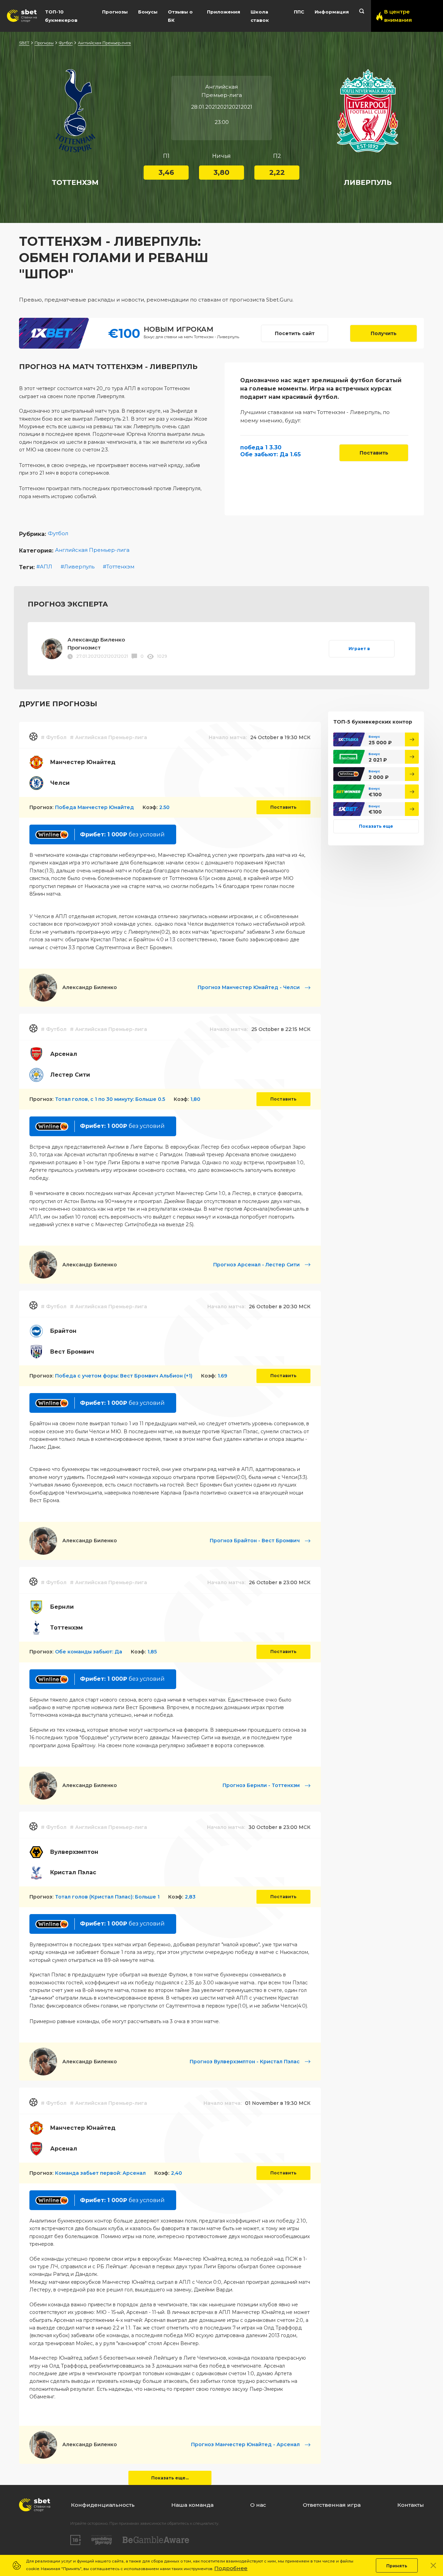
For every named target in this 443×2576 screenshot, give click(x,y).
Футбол (66, 43)
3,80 (221, 172)
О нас (258, 2505)
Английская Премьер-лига (104, 43)
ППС (299, 12)
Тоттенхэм (120, 567)
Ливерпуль (79, 567)
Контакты (411, 2505)
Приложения (224, 12)
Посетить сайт (295, 333)
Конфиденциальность (103, 2505)
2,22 (277, 172)
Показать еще (376, 826)
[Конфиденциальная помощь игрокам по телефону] (156, 2540)
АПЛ (46, 567)
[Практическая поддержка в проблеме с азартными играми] (102, 2540)
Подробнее (231, 2568)
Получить (384, 333)
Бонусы (148, 12)
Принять (397, 2566)
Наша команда (192, 2505)
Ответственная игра (332, 2505)
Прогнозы (115, 12)
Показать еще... (170, 2478)
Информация (332, 12)
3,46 (166, 172)
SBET (24, 43)
